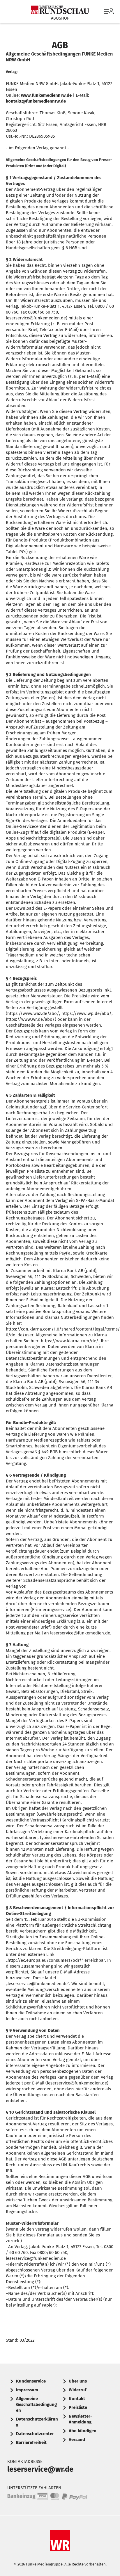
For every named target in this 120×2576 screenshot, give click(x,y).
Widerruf (77, 2390)
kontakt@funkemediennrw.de (36, 101)
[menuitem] (108, 12)
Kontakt (77, 2399)
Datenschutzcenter (35, 2434)
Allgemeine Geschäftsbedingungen (36, 2404)
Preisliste (78, 2407)
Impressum (27, 2390)
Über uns (78, 2381)
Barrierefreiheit (31, 2442)
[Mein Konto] (109, 14)
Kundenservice (31, 2381)
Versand (77, 2440)
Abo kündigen (83, 2431)
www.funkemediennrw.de (46, 95)
